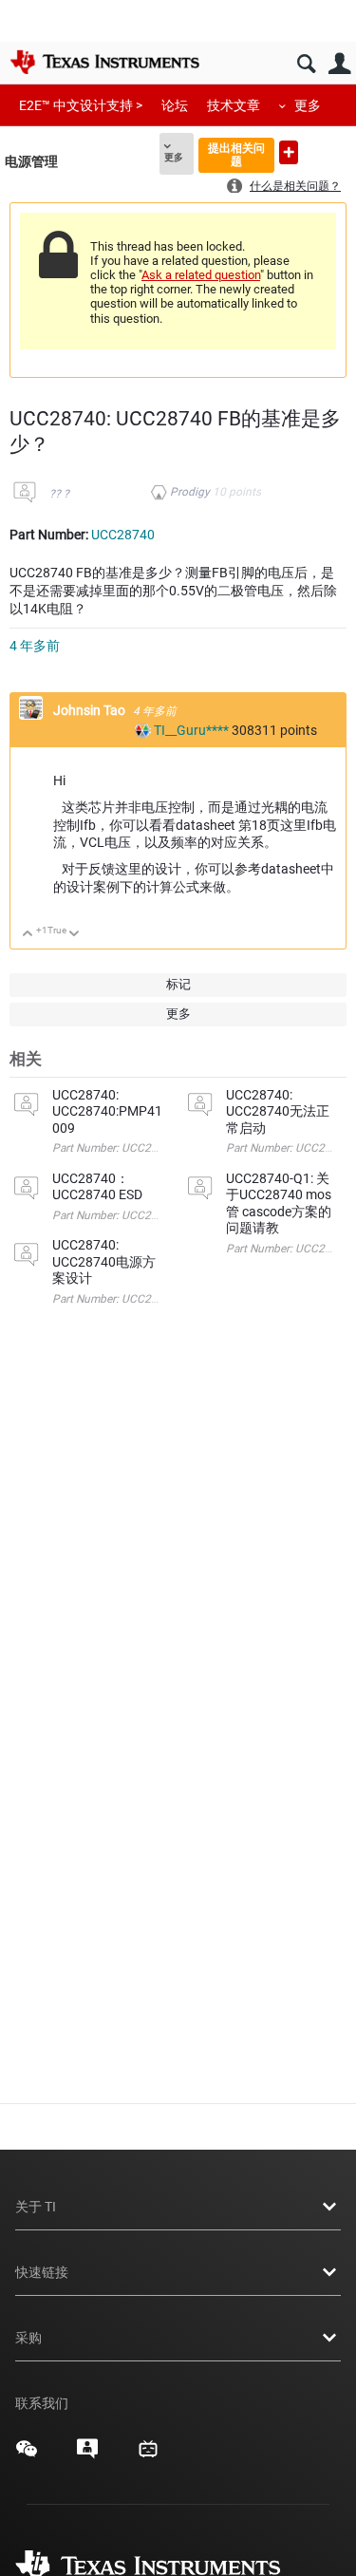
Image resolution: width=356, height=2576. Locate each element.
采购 (28, 2338)
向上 (28, 935)
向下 (75, 935)
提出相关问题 (236, 154)
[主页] (104, 62)
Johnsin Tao (91, 710)
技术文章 (234, 105)
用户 (339, 64)
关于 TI (36, 2207)
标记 (178, 984)
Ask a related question (201, 275)
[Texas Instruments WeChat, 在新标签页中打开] (27, 2455)
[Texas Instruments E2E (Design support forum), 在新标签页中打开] (87, 2455)
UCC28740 (123, 535)
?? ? (59, 494)
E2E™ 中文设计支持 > (81, 105)
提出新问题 (289, 152)
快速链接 (42, 2272)
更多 (308, 105)
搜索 (306, 64)
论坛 (175, 105)
